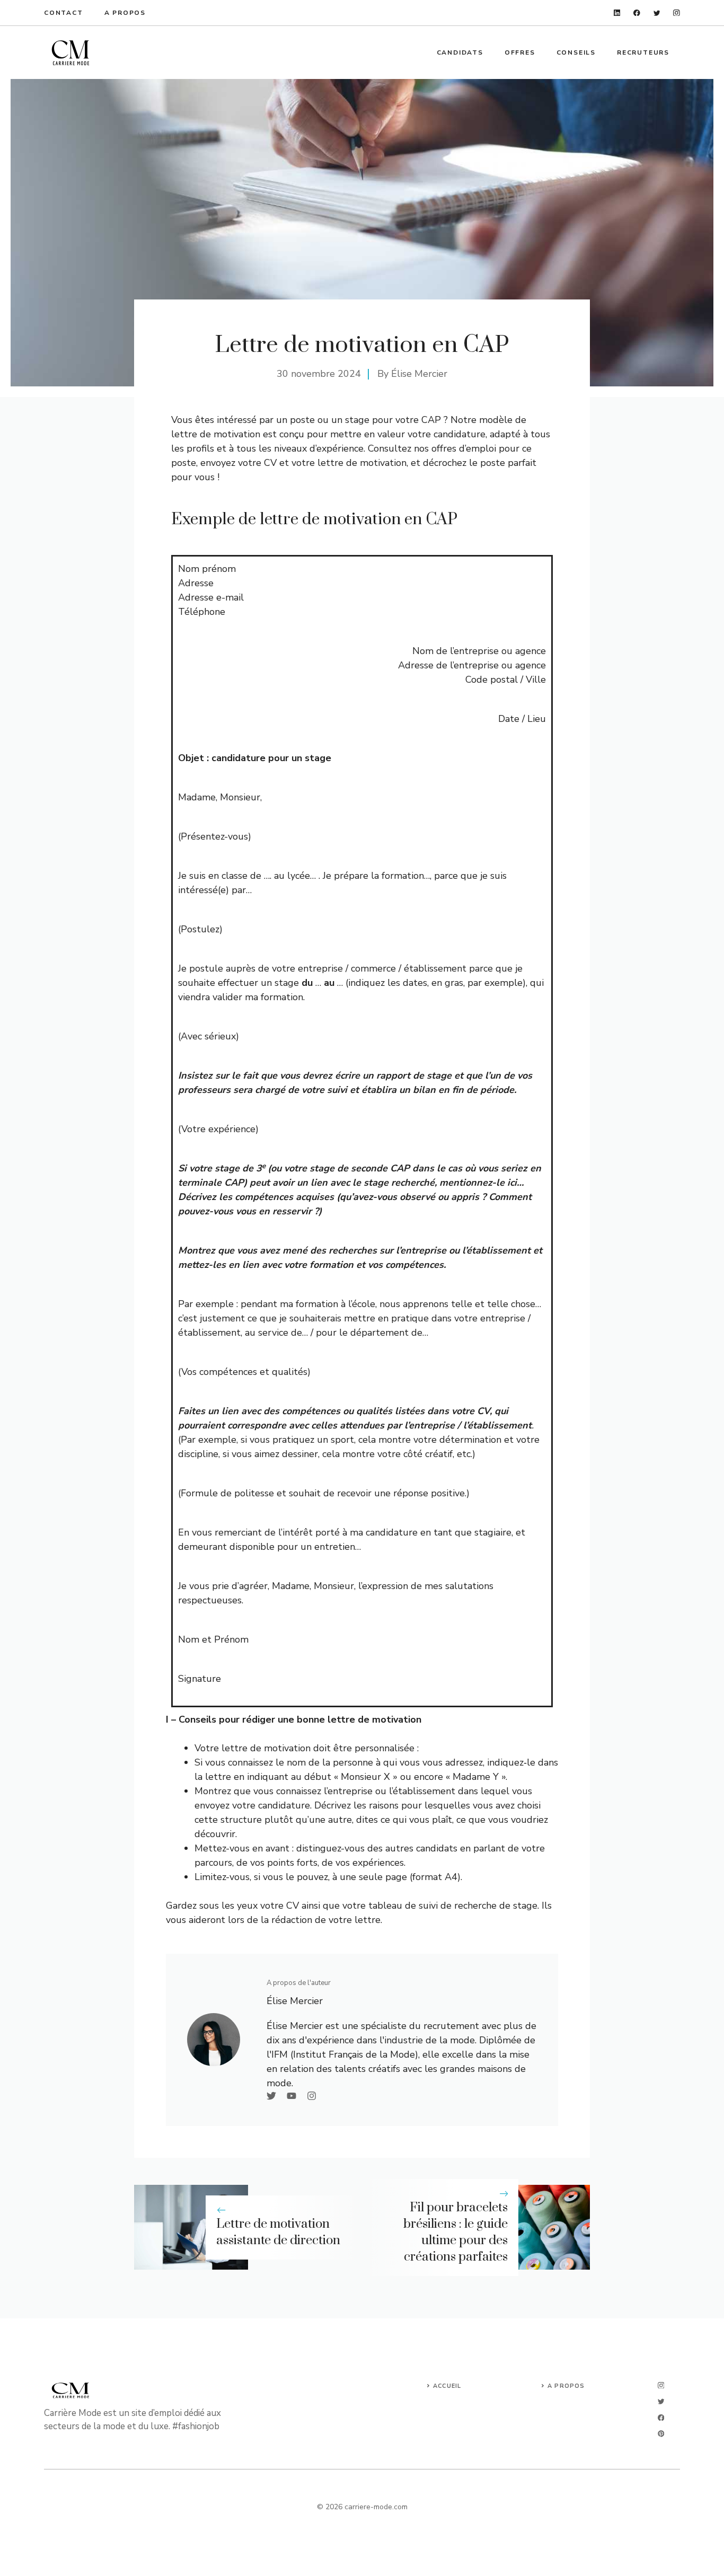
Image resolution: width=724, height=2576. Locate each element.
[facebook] (637, 13)
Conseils (576, 52)
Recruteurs (643, 52)
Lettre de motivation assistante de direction (278, 2232)
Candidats (460, 52)
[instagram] (677, 13)
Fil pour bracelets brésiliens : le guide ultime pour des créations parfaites (456, 2232)
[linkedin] (617, 13)
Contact (64, 13)
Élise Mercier (419, 374)
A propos (125, 13)
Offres (520, 52)
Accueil (447, 2386)
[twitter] (657, 13)
